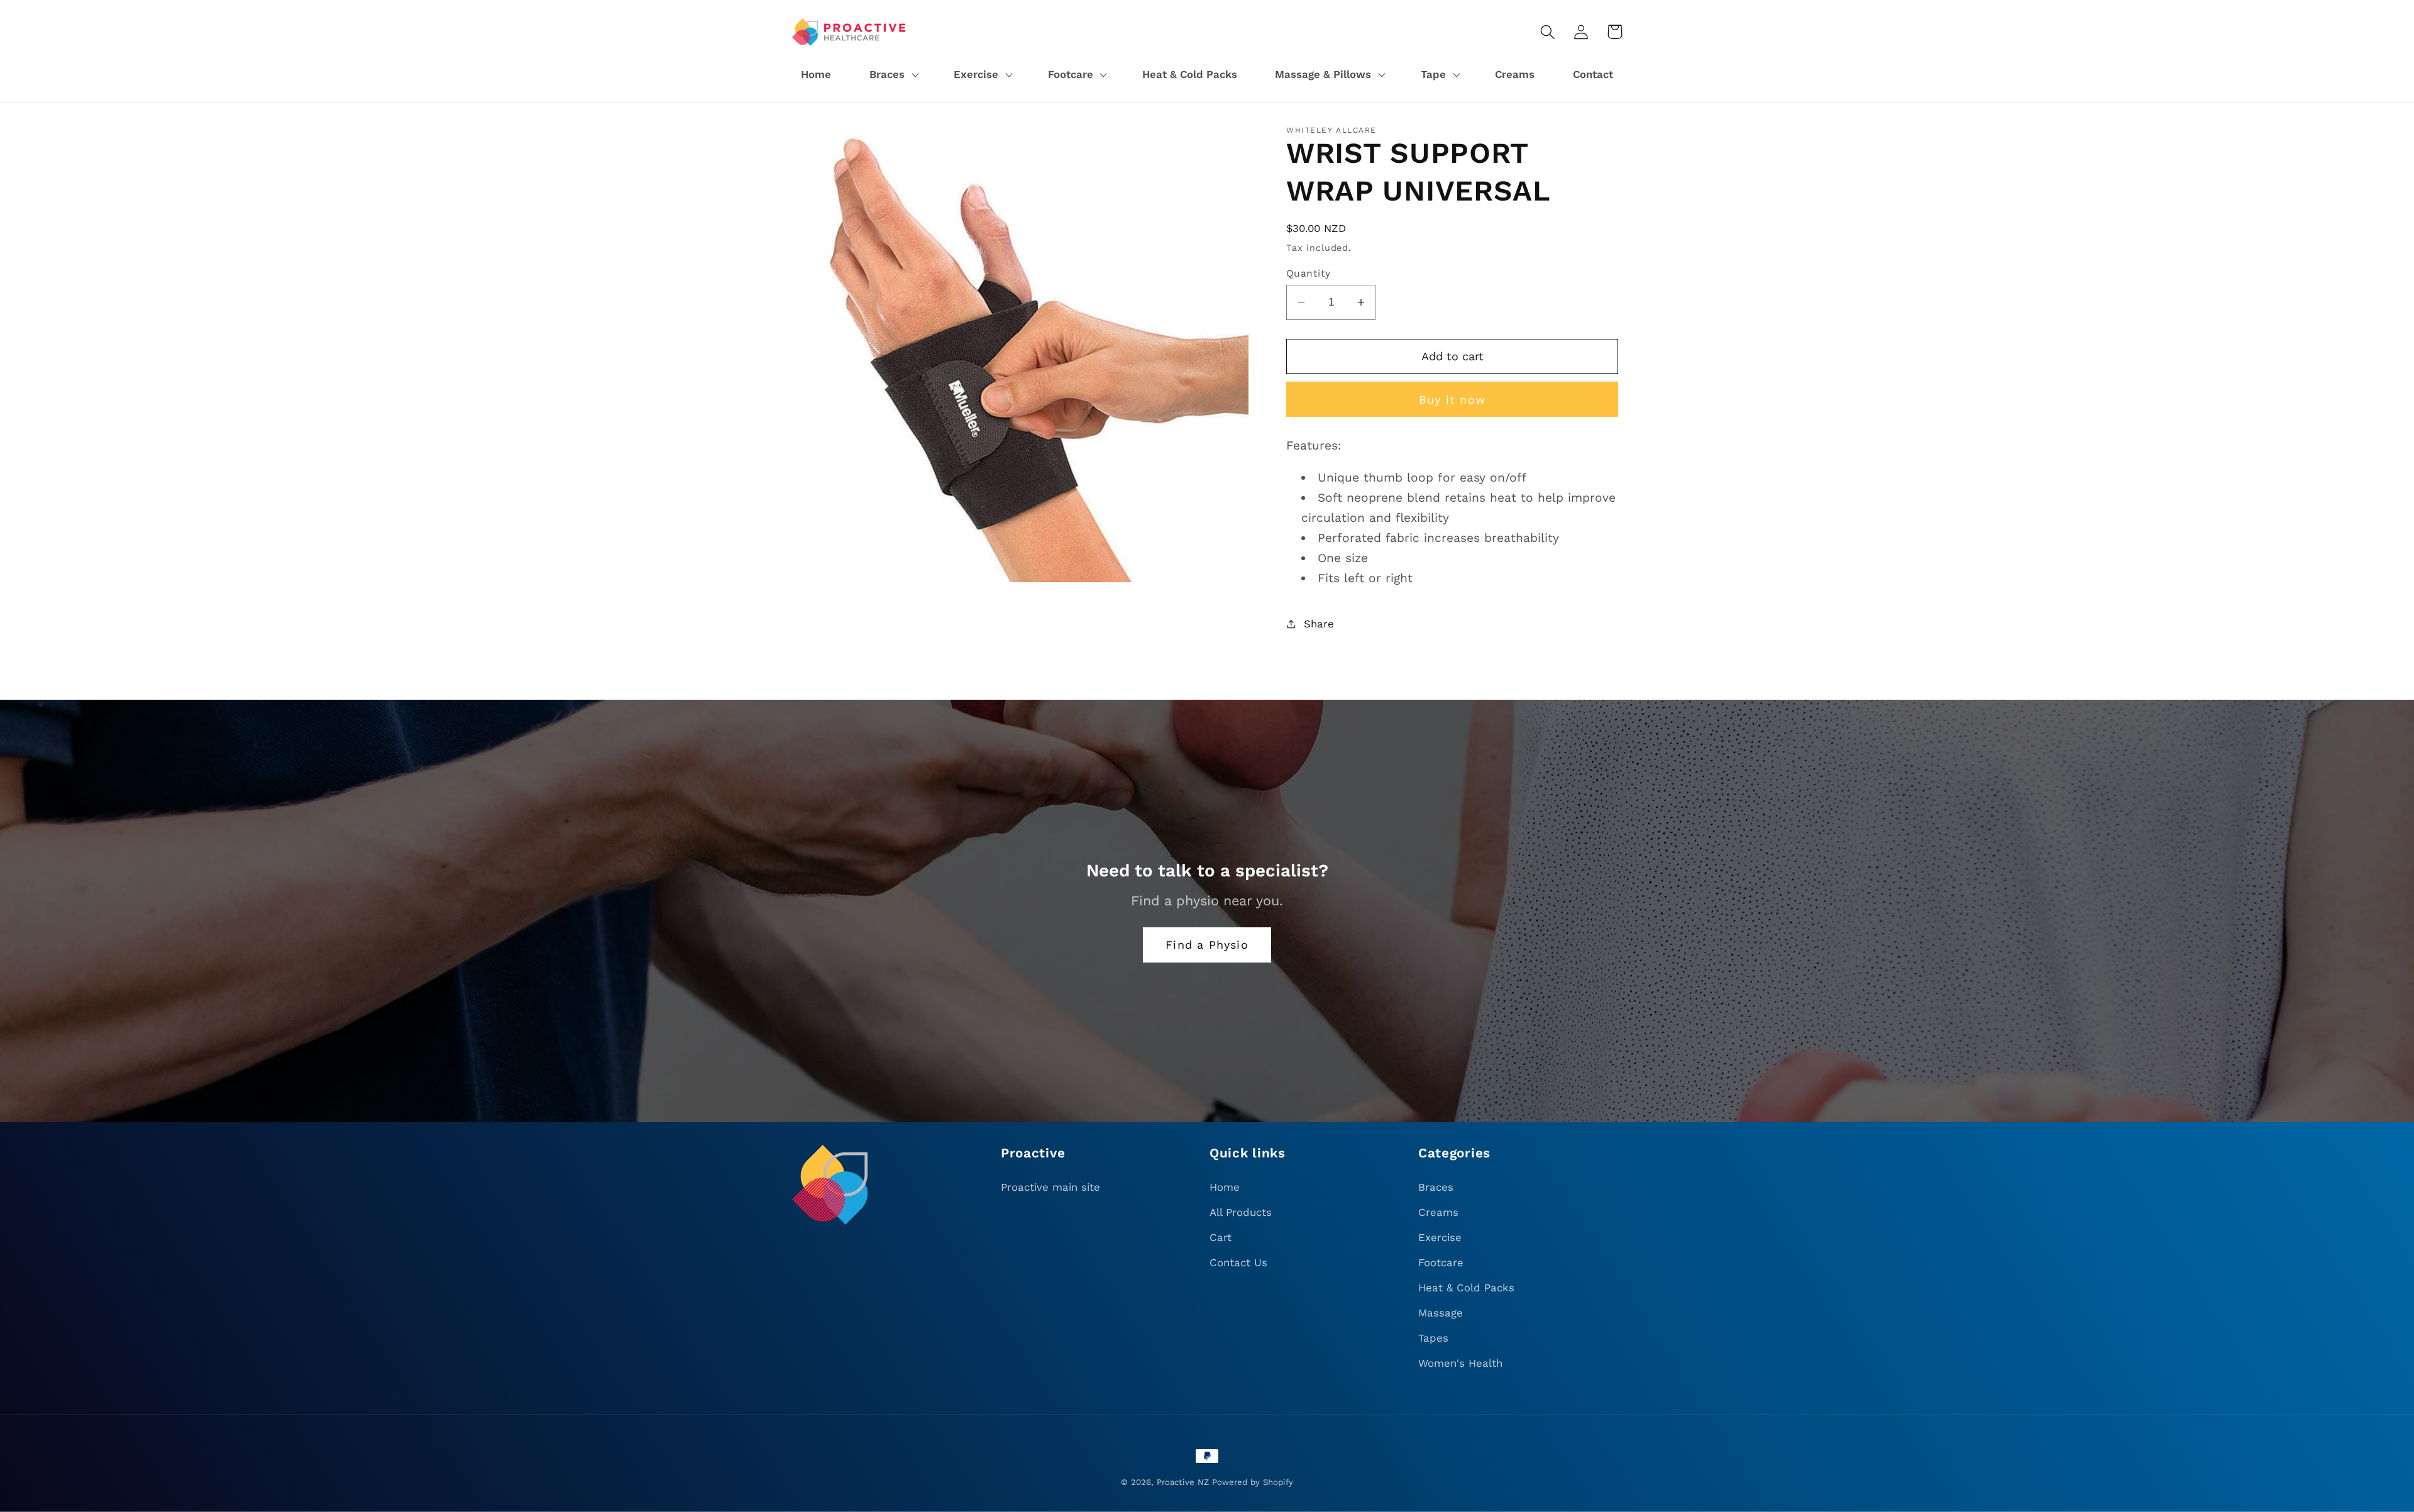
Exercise (1440, 1237)
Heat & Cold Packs (1466, 1288)
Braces (1436, 1187)
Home (1225, 1187)
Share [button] (1319, 624)
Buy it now (1452, 400)
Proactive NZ (1183, 1482)
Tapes (1433, 1338)
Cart (1221, 1237)
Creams (1438, 1212)
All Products (1241, 1212)
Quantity (1309, 273)
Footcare (1441, 1262)
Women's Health (1460, 1363)
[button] (892, 75)
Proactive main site (1050, 1187)
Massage (1441, 1313)
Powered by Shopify (1253, 1482)
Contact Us (1238, 1262)
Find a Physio (1207, 945)
